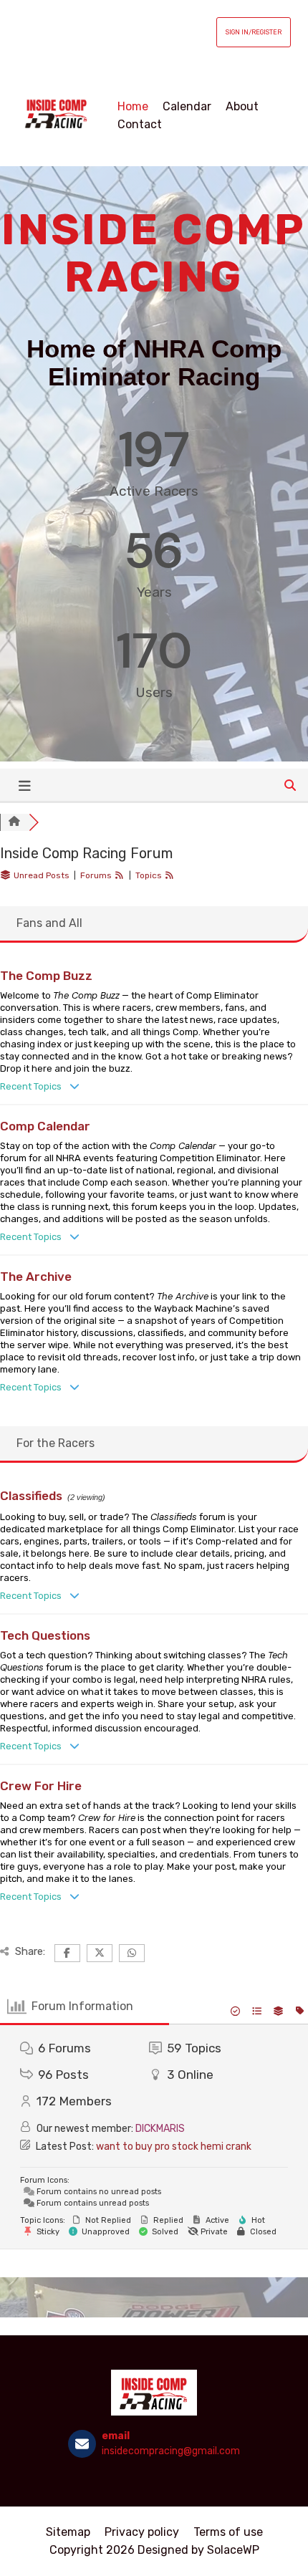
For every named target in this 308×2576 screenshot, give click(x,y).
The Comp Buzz (46, 976)
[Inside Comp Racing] (57, 115)
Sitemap (68, 2532)
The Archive (36, 1277)
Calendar (187, 106)
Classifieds (31, 1496)
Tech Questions (45, 1635)
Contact (140, 124)
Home (133, 106)
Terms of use (228, 2532)
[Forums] (14, 822)
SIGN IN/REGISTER (254, 32)
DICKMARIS (160, 2129)
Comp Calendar (45, 1126)
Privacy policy (142, 2532)
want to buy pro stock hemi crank (174, 2147)
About (242, 106)
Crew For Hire (41, 1786)
